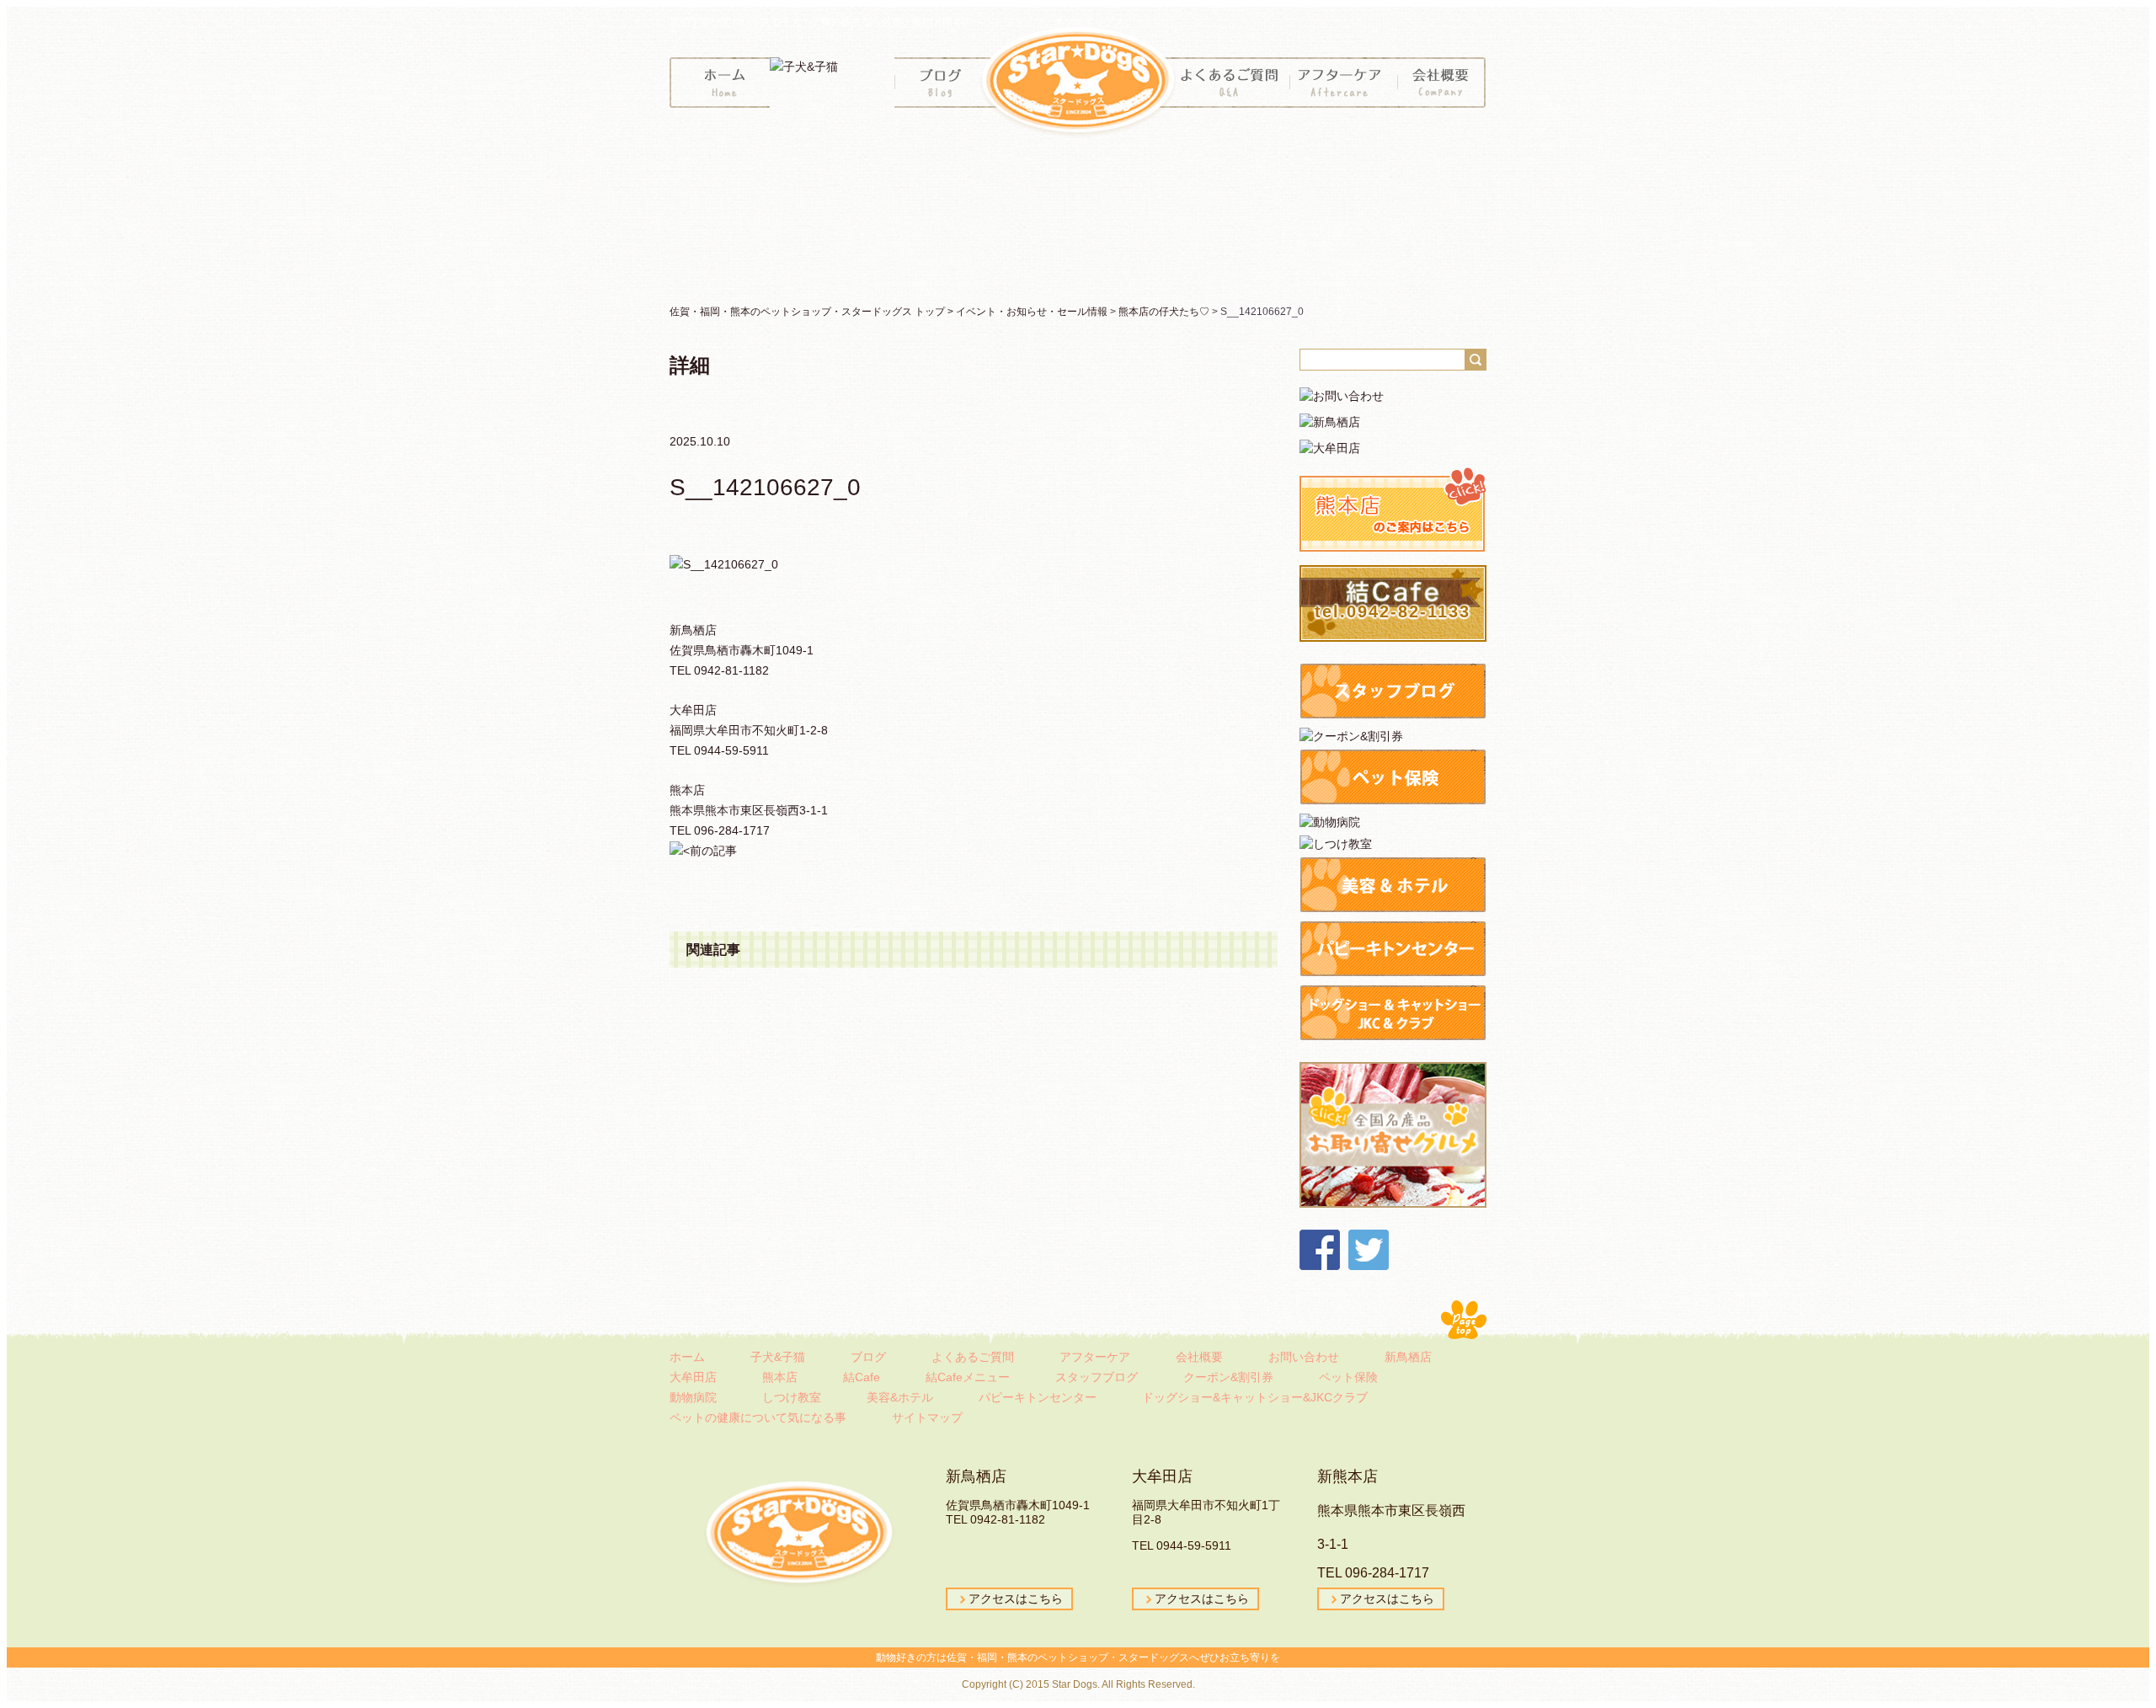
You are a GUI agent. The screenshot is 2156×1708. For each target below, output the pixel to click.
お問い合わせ (1304, 1357)
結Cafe (862, 1377)
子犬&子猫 (778, 1357)
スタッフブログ (1097, 1377)
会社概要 (1199, 1357)
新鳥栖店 (1408, 1357)
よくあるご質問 (973, 1357)
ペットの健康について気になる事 (758, 1417)
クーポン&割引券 (1228, 1377)
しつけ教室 (792, 1397)
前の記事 (713, 851)
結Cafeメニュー (968, 1377)
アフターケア (1095, 1357)
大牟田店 (693, 1377)
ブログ (868, 1357)
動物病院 (693, 1397)
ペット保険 (1348, 1377)
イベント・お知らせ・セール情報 (1032, 312)
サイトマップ (927, 1417)
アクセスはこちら (1016, 1599)
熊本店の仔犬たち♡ (1164, 312)
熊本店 (780, 1377)
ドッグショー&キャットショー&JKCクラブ (1255, 1397)
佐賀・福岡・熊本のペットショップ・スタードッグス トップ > (813, 312)
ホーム (687, 1357)
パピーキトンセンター (1038, 1397)
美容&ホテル (900, 1397)
